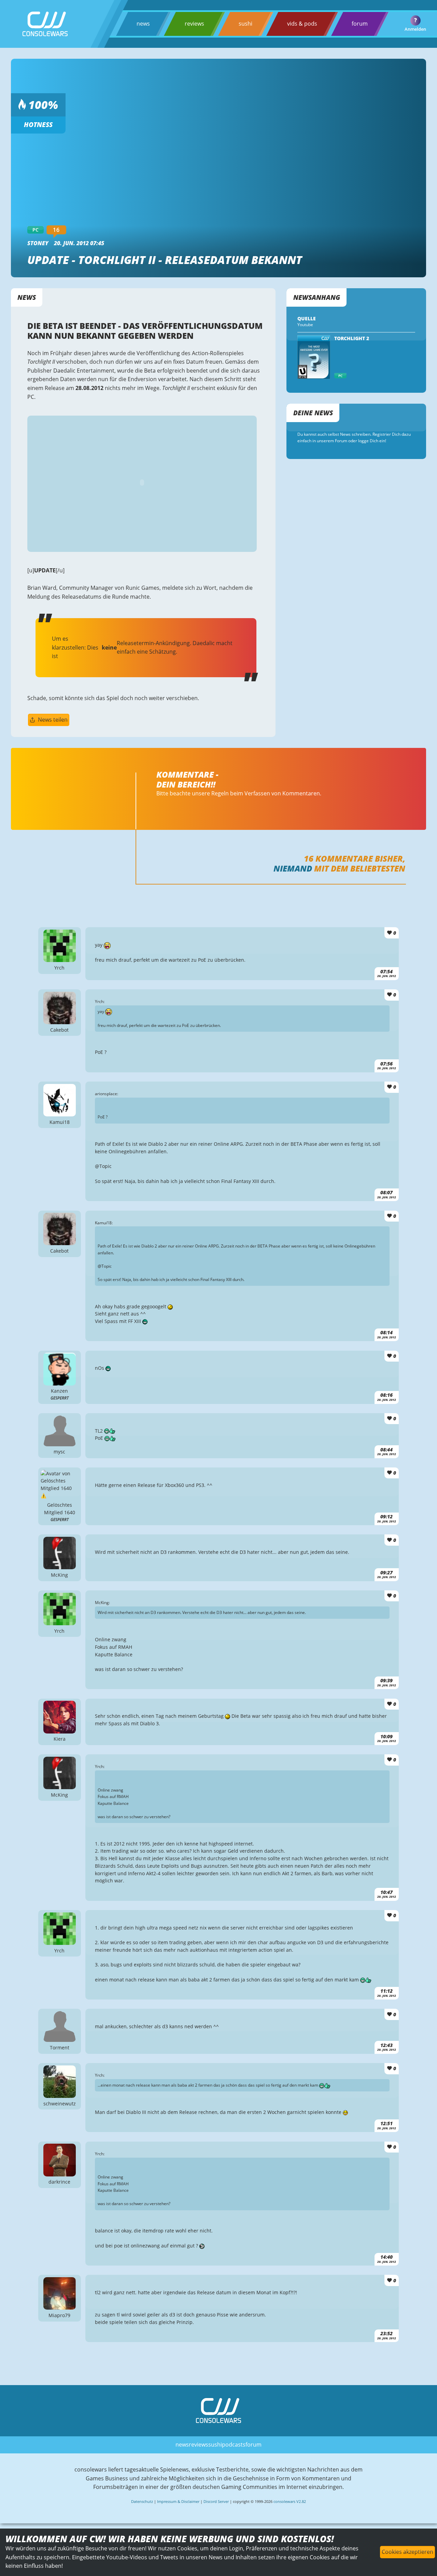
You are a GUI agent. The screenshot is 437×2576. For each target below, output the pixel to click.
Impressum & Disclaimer (178, 2501)
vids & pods (302, 24)
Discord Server (216, 2501)
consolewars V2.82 (290, 2501)
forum (360, 24)
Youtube (305, 325)
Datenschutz (142, 2501)
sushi (245, 24)
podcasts (234, 2445)
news (143, 24)
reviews (194, 24)
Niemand (293, 868)
